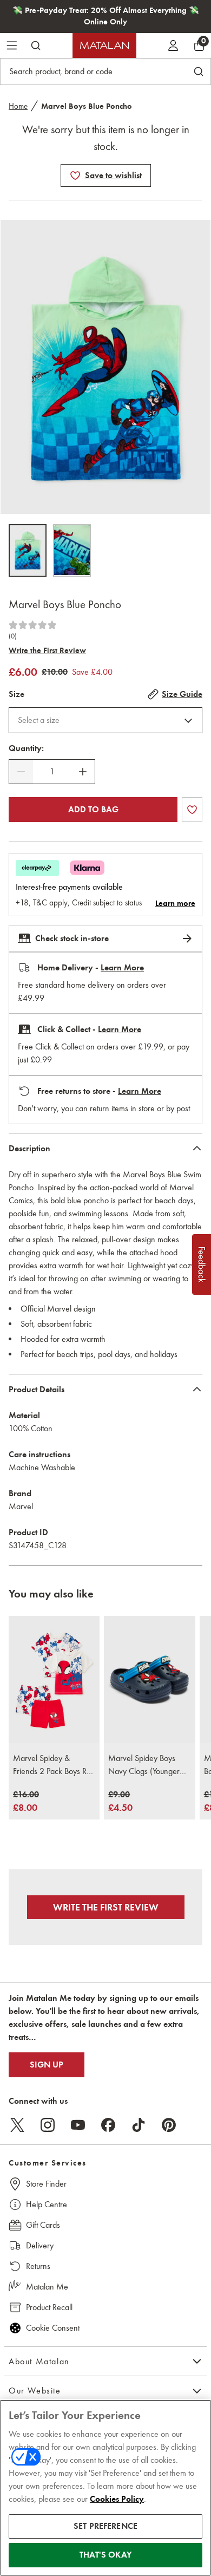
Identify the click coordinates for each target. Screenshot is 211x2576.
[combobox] (105, 720)
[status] (52, 772)
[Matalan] (104, 45)
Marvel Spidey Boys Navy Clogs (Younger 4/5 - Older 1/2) (144, 1765)
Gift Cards (43, 2225)
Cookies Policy (117, 2499)
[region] (105, 2488)
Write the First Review (47, 650)
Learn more (175, 903)
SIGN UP (47, 2065)
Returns (38, 2266)
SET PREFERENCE (105, 2526)
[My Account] (173, 45)
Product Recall (49, 2307)
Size (17, 694)
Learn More (122, 968)
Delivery (40, 2245)
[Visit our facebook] (108, 2125)
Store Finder (46, 2184)
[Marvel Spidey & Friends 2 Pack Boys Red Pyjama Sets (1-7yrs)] (54, 1680)
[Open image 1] (28, 550)
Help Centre (47, 2204)
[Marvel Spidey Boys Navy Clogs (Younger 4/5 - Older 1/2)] (149, 1680)
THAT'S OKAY (105, 2555)
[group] (26, 1802)
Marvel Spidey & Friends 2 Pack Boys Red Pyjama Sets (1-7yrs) (54, 1765)
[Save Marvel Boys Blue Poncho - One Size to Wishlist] (75, 175)
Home (18, 106)
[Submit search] (36, 45)
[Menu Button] (12, 45)
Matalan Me (47, 2287)
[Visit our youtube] (78, 2125)
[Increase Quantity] (83, 772)
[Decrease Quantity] (21, 772)
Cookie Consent (53, 2328)
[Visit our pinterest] (169, 2125)
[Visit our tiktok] (139, 2125)
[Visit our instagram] (48, 2125)
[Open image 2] (72, 550)
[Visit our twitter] (17, 2125)
